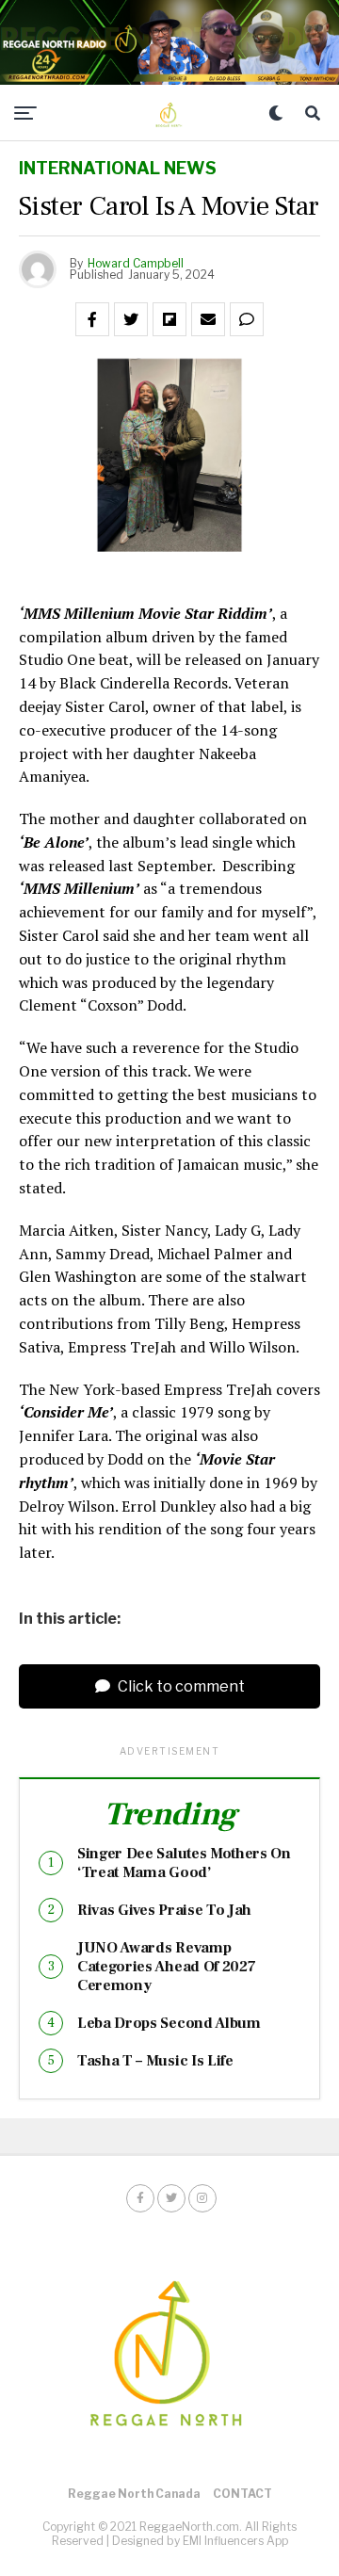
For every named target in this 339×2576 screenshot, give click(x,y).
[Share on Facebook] (92, 319)
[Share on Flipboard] (169, 319)
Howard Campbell (136, 263)
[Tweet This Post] (131, 319)
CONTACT (242, 2494)
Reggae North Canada (134, 2494)
